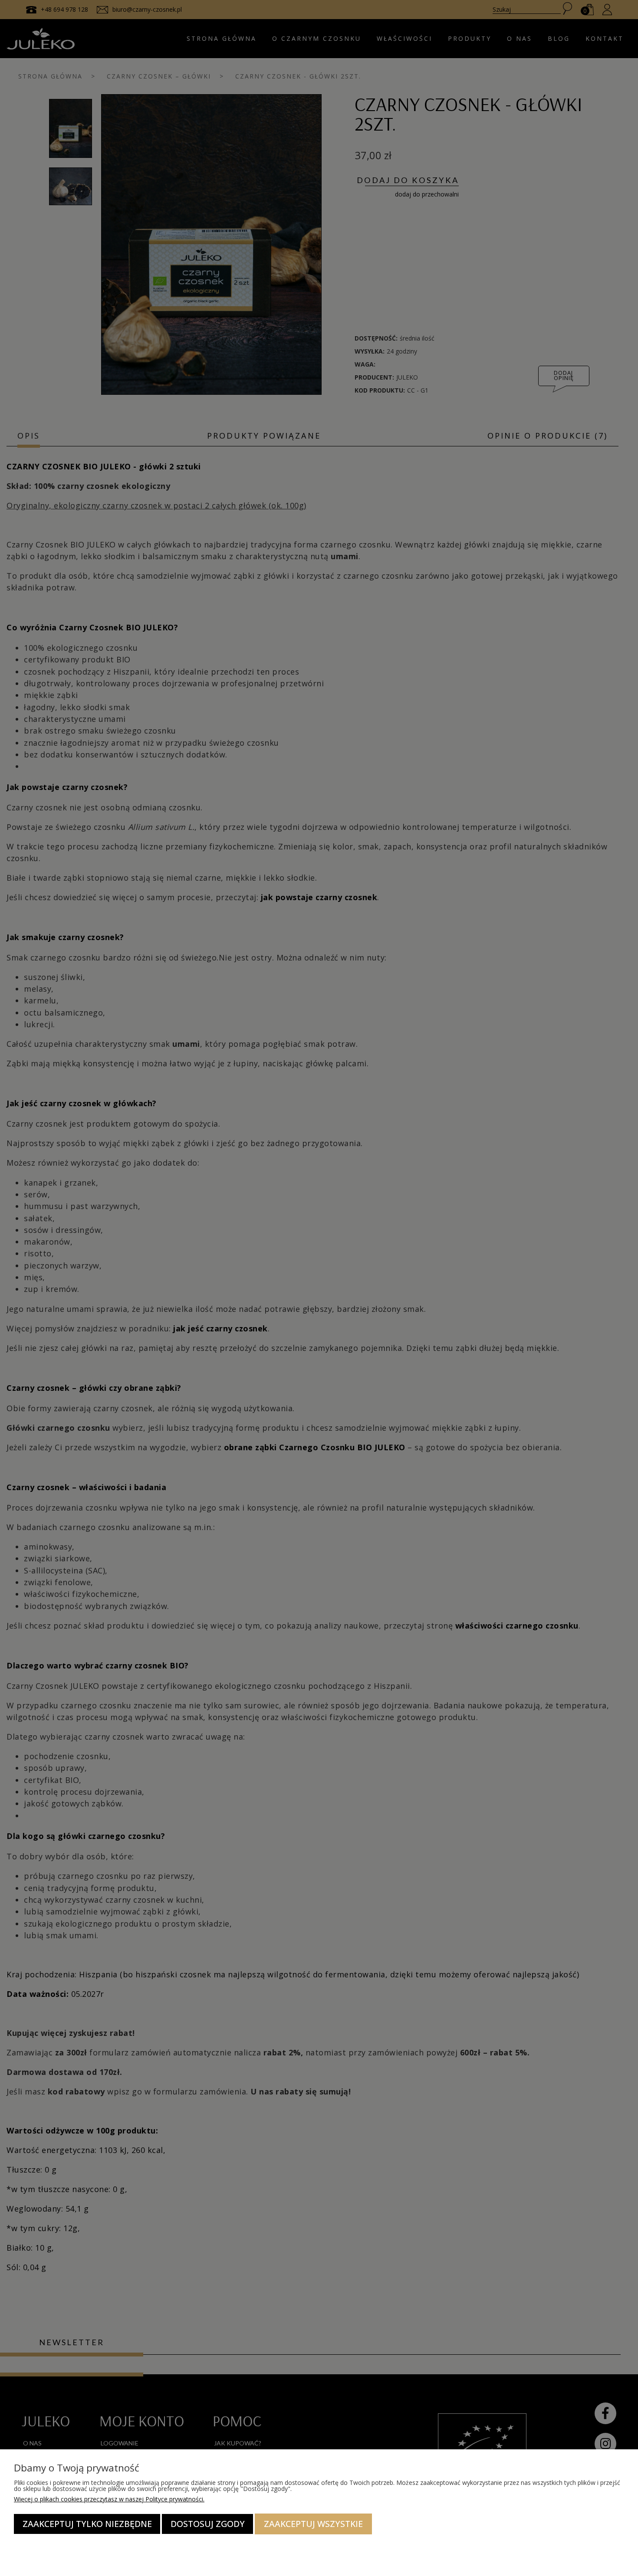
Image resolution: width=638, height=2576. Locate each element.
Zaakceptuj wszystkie (313, 2524)
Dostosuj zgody (208, 2524)
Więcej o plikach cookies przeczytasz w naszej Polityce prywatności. (109, 2499)
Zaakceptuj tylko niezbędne (87, 2524)
